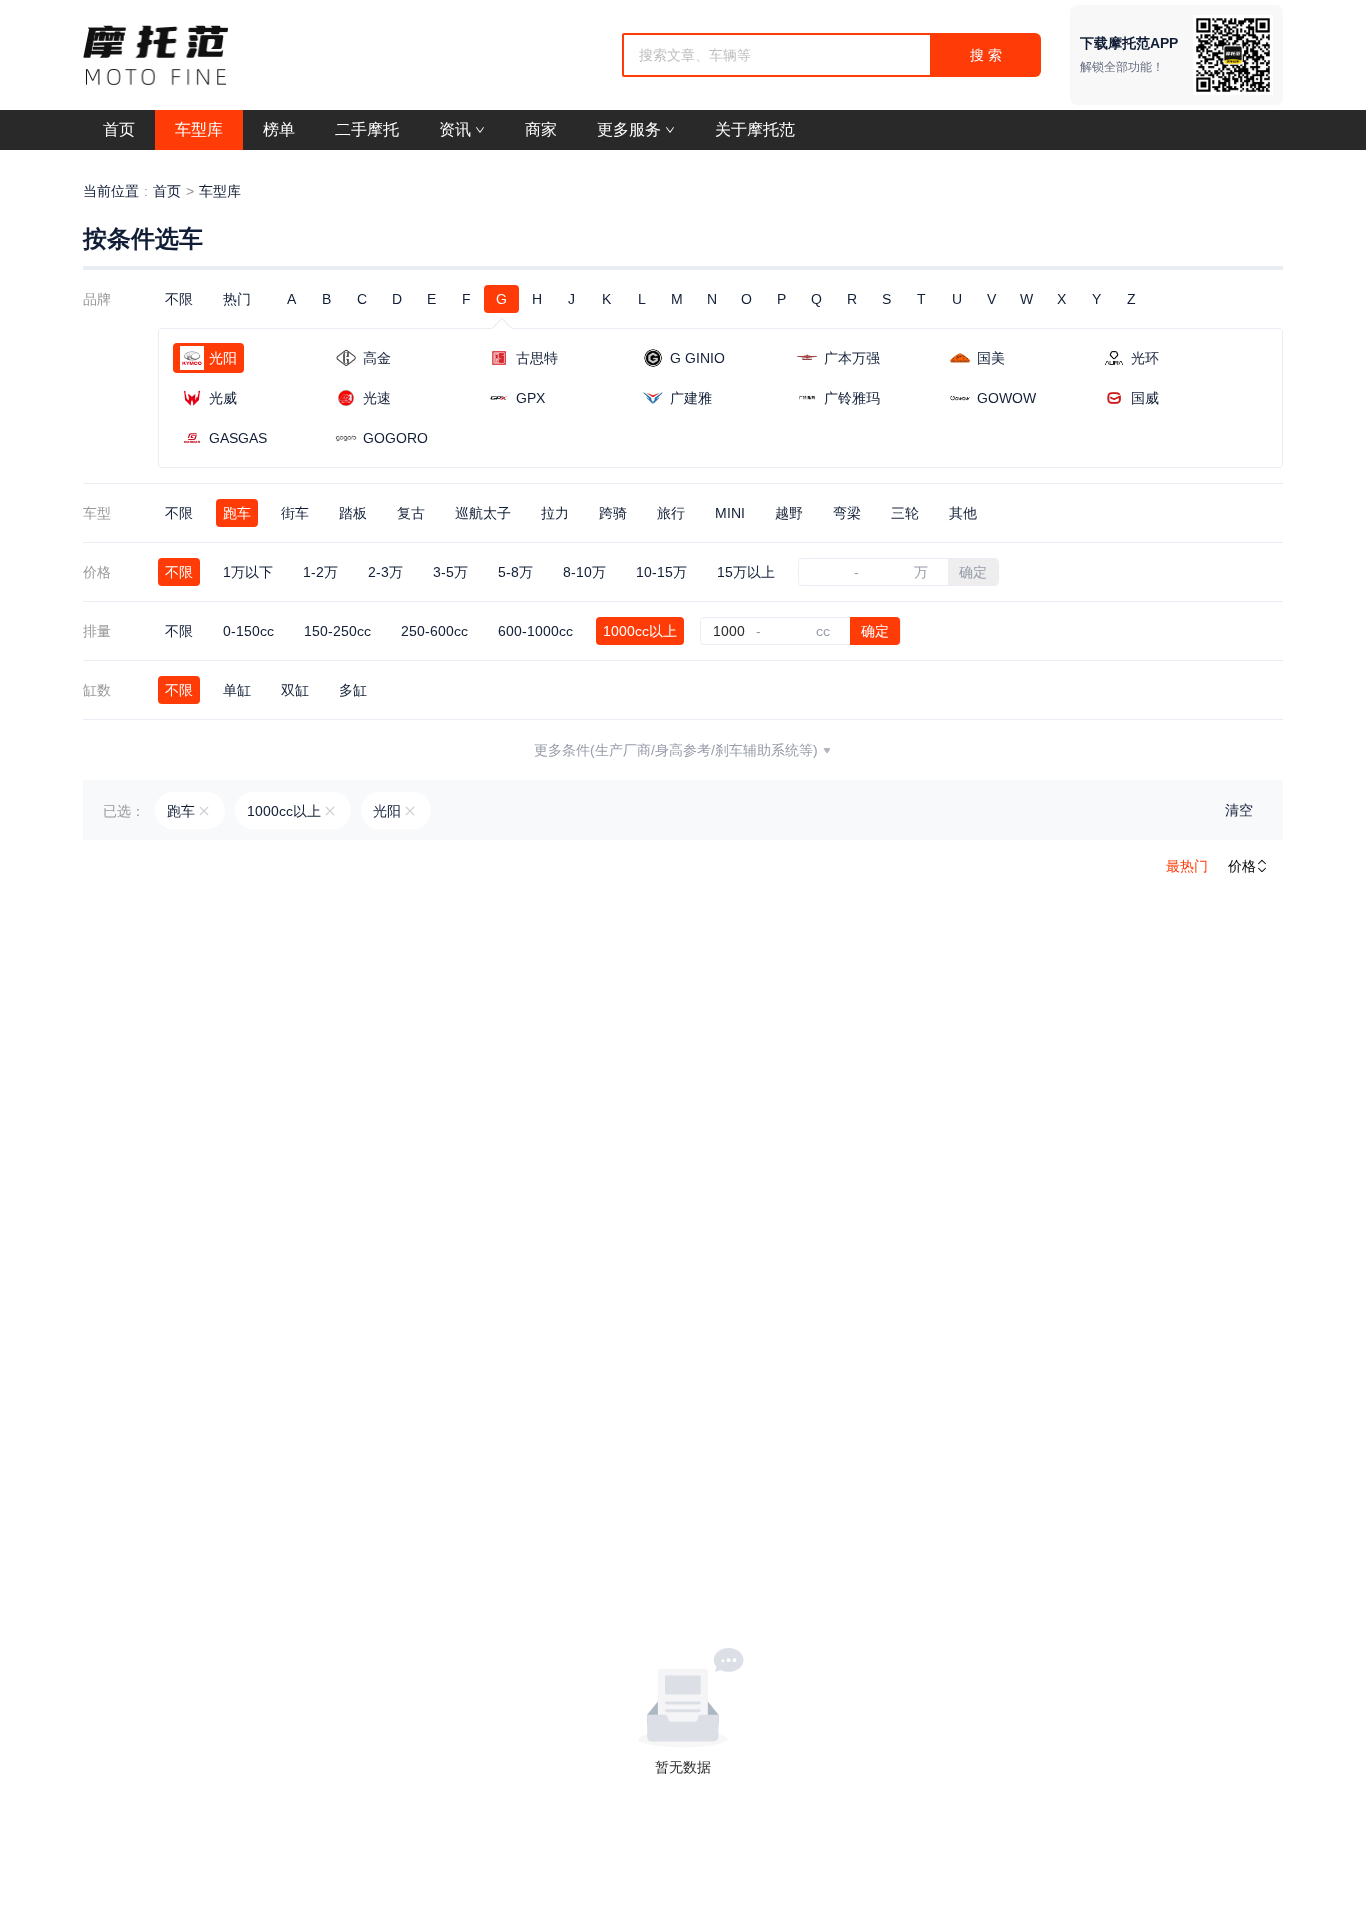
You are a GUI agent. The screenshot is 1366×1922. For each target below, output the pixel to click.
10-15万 (661, 572)
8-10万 (584, 572)
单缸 (237, 690)
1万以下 (248, 572)
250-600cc (434, 631)
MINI (730, 513)
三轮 (905, 513)
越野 (789, 513)
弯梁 (847, 513)
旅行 (671, 513)
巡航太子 (483, 513)
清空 (1239, 810)
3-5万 (450, 572)
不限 (179, 299)
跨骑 (613, 513)
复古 (411, 513)
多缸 (353, 690)
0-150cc (248, 631)
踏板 (353, 513)
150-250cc (337, 631)
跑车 (237, 513)
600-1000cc (535, 631)
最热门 (1187, 866)
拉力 (555, 513)
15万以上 (746, 572)
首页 (167, 191)
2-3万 (385, 572)
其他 (963, 513)
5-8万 (515, 572)
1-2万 (320, 572)
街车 (295, 513)
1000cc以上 (640, 631)
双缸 (295, 690)
